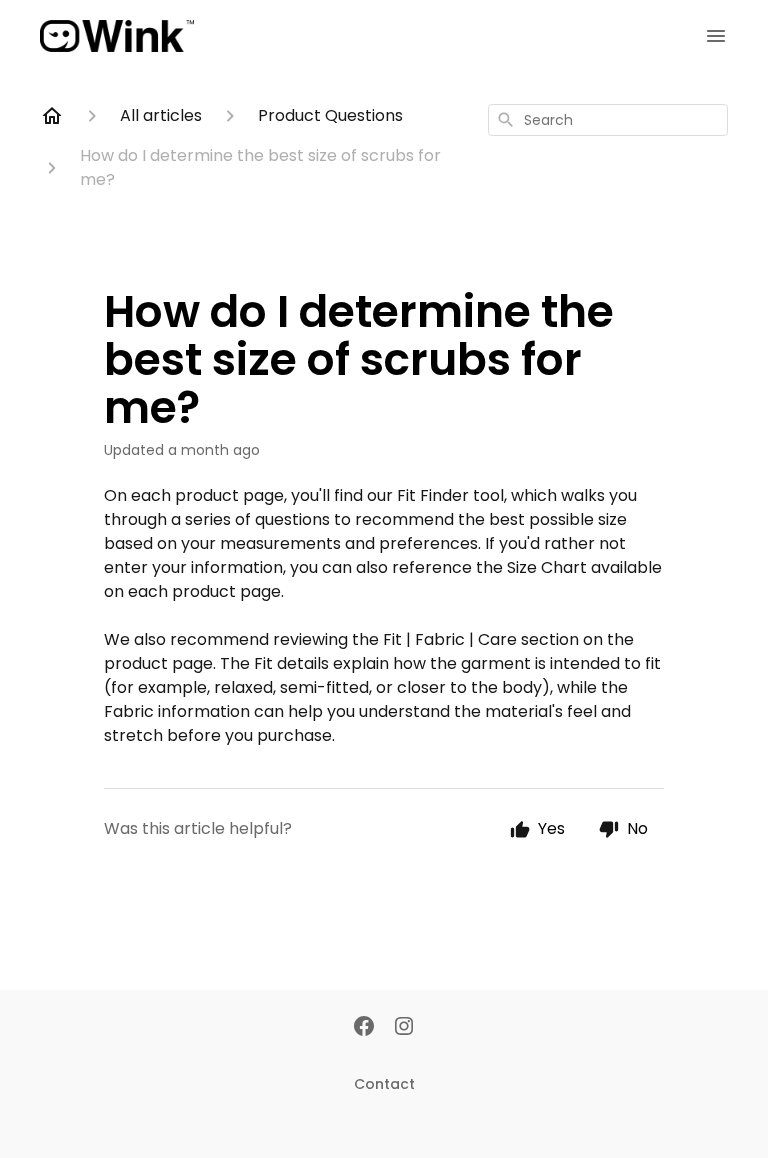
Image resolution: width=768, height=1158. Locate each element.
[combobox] (608, 120)
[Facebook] (364, 1028)
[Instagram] (404, 1028)
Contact (384, 1084)
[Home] (52, 116)
